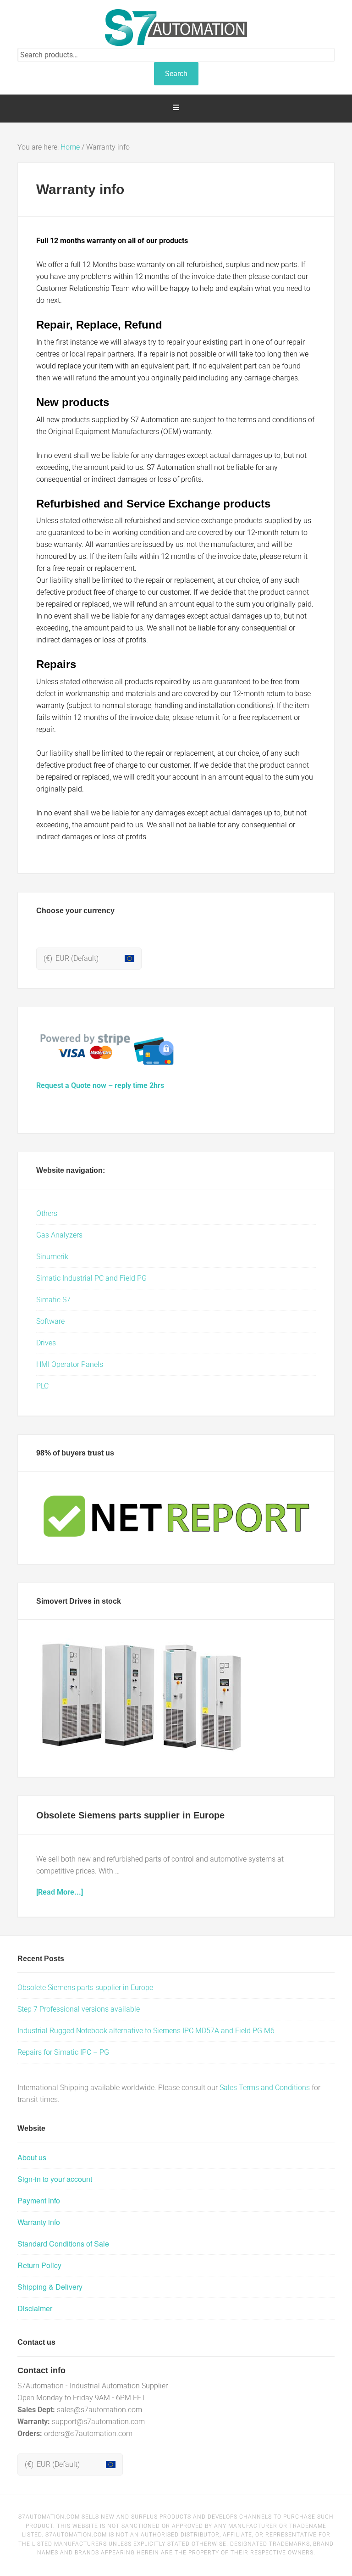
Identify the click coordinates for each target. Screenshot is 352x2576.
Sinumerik (52, 1257)
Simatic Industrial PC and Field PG (91, 1278)
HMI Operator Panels (70, 1364)
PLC (42, 1386)
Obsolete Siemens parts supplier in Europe (130, 1815)
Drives (46, 1343)
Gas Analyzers (59, 1235)
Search (176, 74)
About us (32, 2157)
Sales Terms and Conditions (265, 2088)
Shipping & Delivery (50, 2287)
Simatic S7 (53, 1300)
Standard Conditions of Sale (63, 2244)
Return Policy (39, 2265)
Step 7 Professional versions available (79, 2009)
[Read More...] (60, 1892)
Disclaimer (35, 2308)
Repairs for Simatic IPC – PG (63, 2052)
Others (47, 1213)
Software (50, 1321)
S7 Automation (176, 28)
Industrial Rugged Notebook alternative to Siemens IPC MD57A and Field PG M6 (146, 2031)
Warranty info (39, 2222)
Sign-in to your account (55, 2179)
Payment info (39, 2200)
